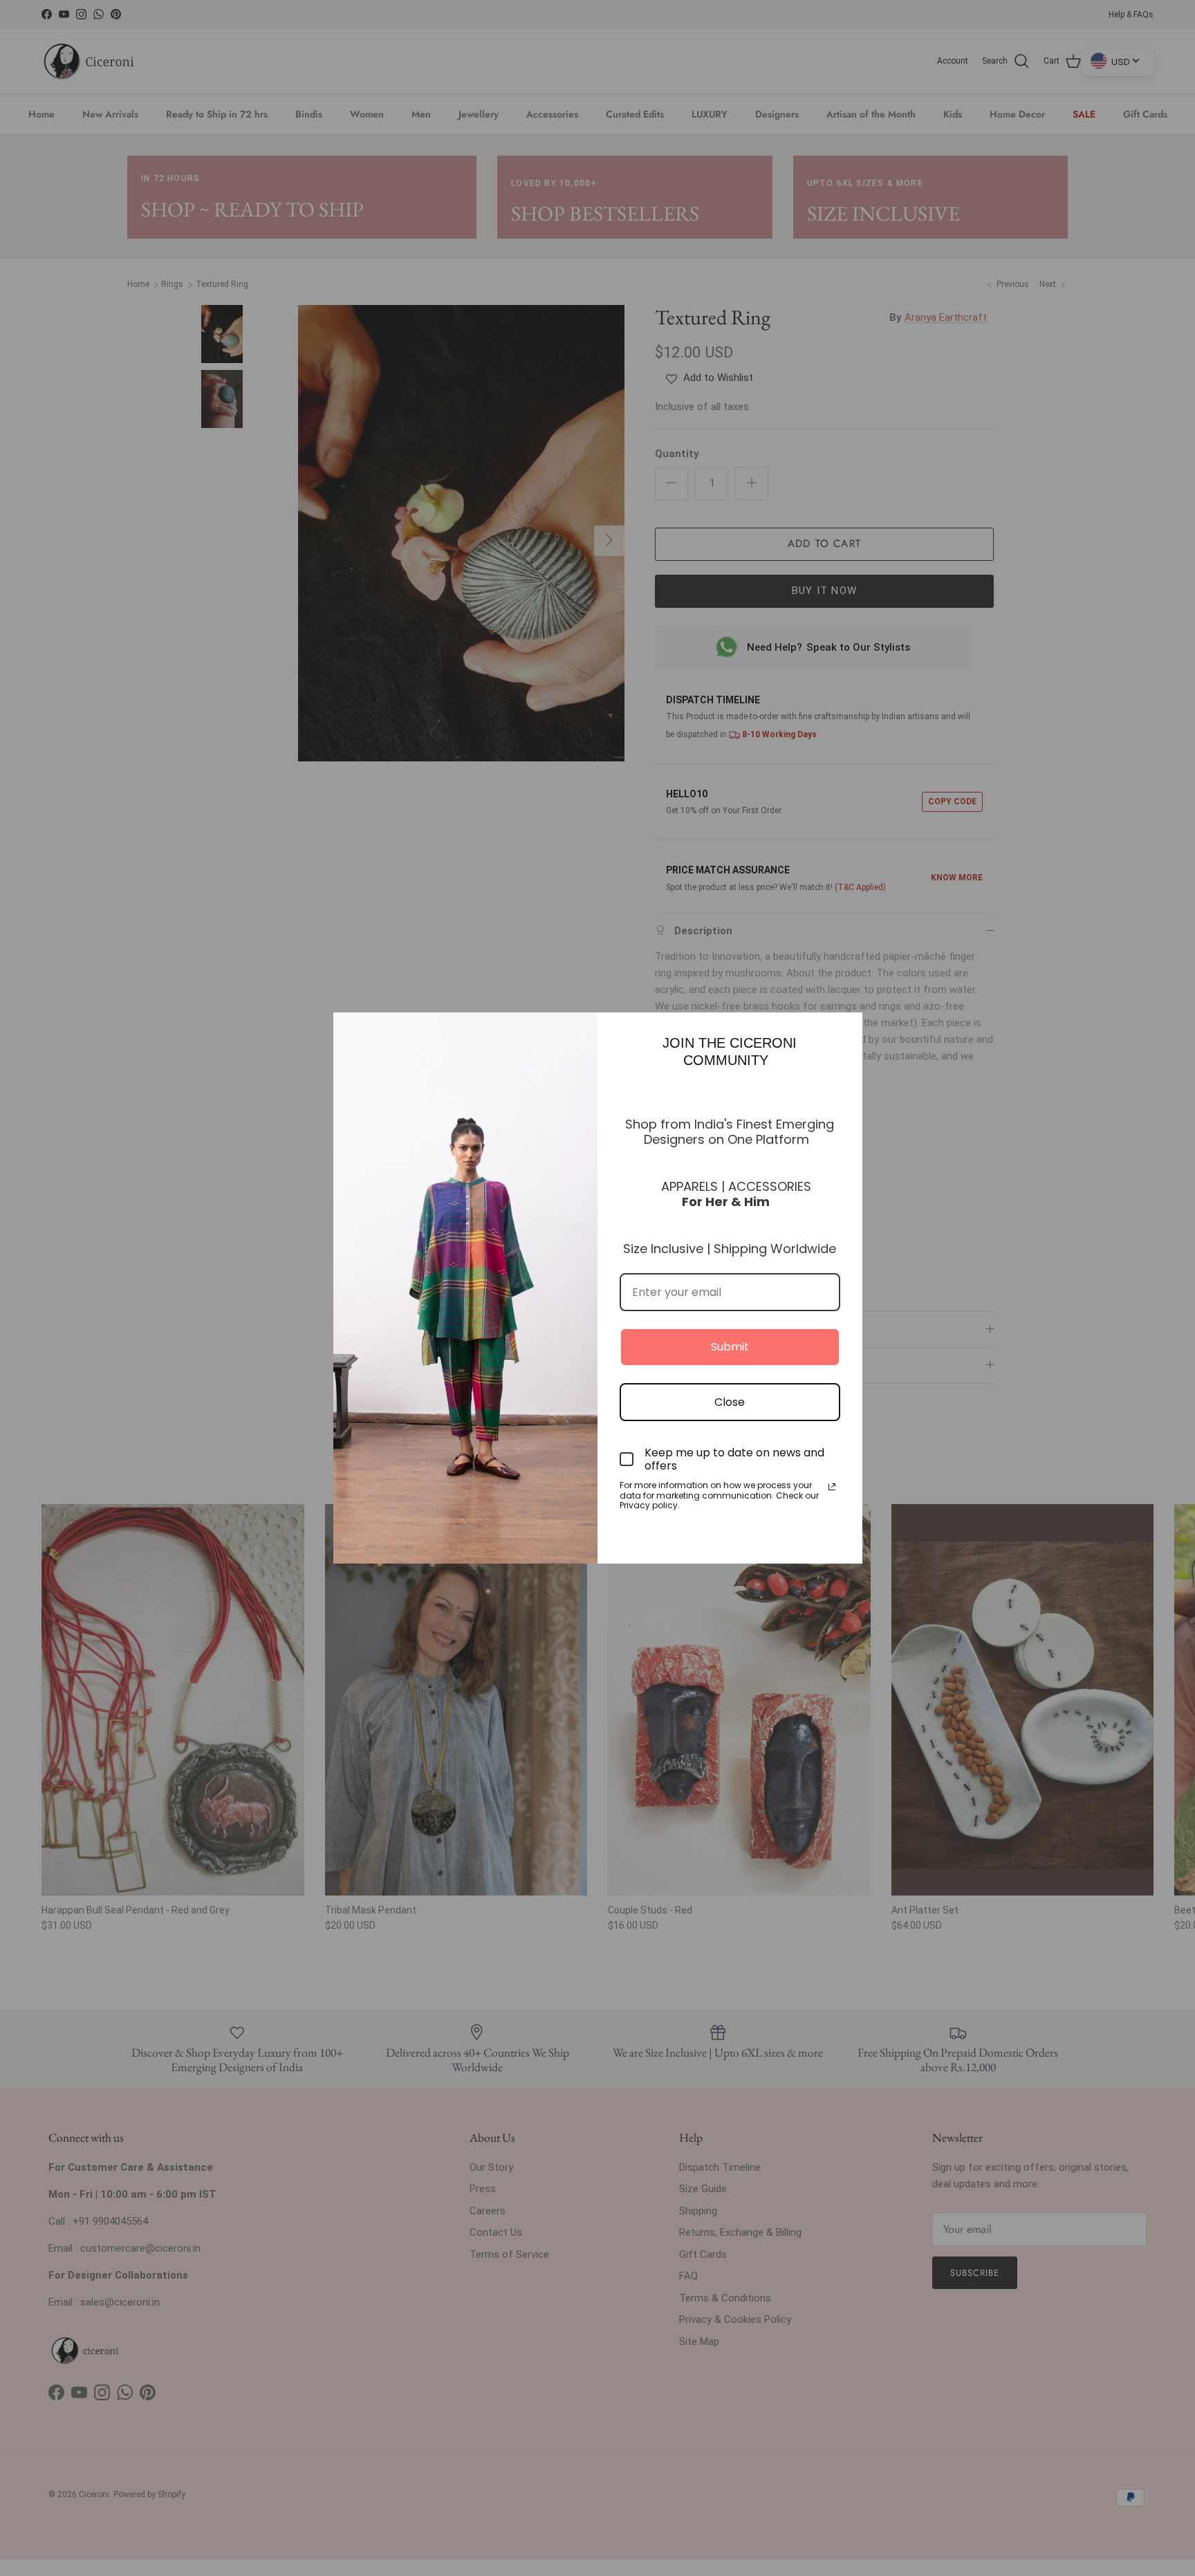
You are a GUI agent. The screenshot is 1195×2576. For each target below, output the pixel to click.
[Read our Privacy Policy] (832, 1487)
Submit (730, 1347)
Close (730, 1402)
